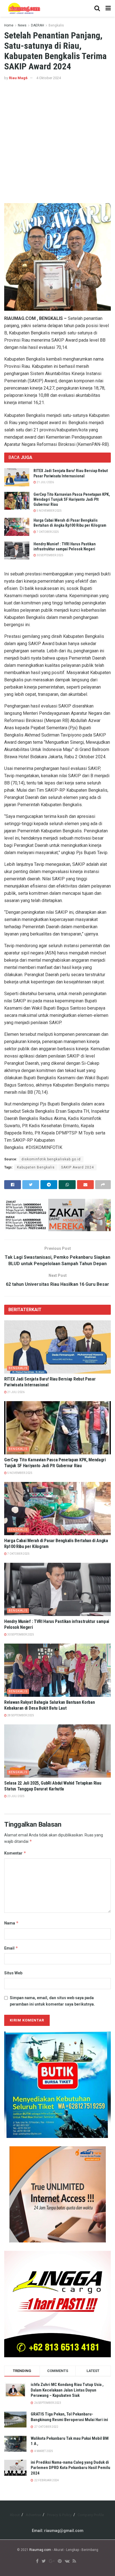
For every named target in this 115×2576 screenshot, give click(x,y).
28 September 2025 (20, 1715)
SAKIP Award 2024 (77, 1167)
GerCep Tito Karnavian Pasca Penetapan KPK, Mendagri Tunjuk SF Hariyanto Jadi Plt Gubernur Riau (72, 499)
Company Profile (91, 2515)
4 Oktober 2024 (49, 78)
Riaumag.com (40, 2550)
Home (9, 25)
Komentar (15, 1853)
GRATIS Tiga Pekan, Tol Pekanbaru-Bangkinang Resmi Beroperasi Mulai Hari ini (69, 2417)
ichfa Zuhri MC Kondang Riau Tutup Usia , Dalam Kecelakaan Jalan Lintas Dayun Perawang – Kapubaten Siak (67, 2390)
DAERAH (38, 25)
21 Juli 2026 (45, 482)
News (22, 25)
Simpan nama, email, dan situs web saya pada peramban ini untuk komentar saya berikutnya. (52, 2001)
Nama (11, 1923)
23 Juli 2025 (16, 1796)
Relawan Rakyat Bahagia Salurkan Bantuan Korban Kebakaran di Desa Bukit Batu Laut (49, 1705)
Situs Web (13, 1973)
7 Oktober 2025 (47, 532)
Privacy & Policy (59, 2515)
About (15, 2515)
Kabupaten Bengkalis (36, 1167)
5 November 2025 (49, 511)
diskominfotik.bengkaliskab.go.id (51, 1159)
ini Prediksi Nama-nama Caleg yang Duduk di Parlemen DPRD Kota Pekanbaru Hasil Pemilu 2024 (70, 2468)
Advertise (33, 2515)
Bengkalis (56, 25)
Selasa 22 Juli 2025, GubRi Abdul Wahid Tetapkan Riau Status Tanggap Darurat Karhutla (53, 1786)
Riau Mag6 (18, 78)
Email (11, 1948)
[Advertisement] (57, 142)
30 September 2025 (50, 555)
